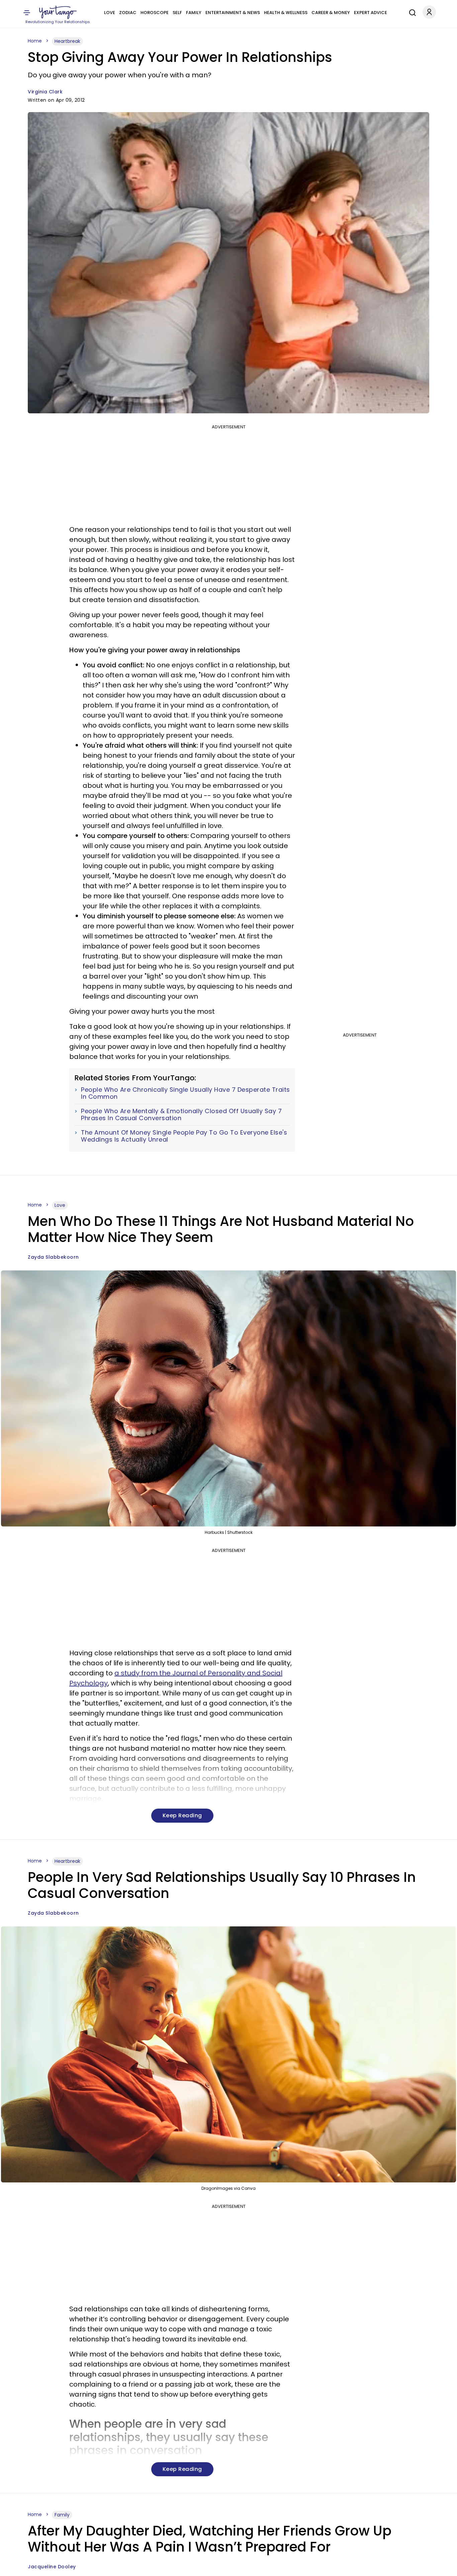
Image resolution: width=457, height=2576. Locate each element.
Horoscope (155, 13)
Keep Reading (182, 1815)
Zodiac (128, 13)
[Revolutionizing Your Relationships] (58, 12)
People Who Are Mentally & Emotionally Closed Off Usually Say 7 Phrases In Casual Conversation (181, 1115)
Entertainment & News (233, 13)
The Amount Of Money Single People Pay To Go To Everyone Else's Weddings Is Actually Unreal (184, 1136)
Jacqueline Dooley (52, 2567)
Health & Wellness (286, 13)
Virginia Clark (45, 92)
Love (110, 13)
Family (194, 13)
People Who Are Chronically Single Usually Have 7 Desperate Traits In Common (186, 1093)
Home (35, 41)
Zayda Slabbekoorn (53, 1257)
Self (177, 13)
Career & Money (331, 13)
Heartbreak (67, 41)
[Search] (411, 12)
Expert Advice (371, 13)
